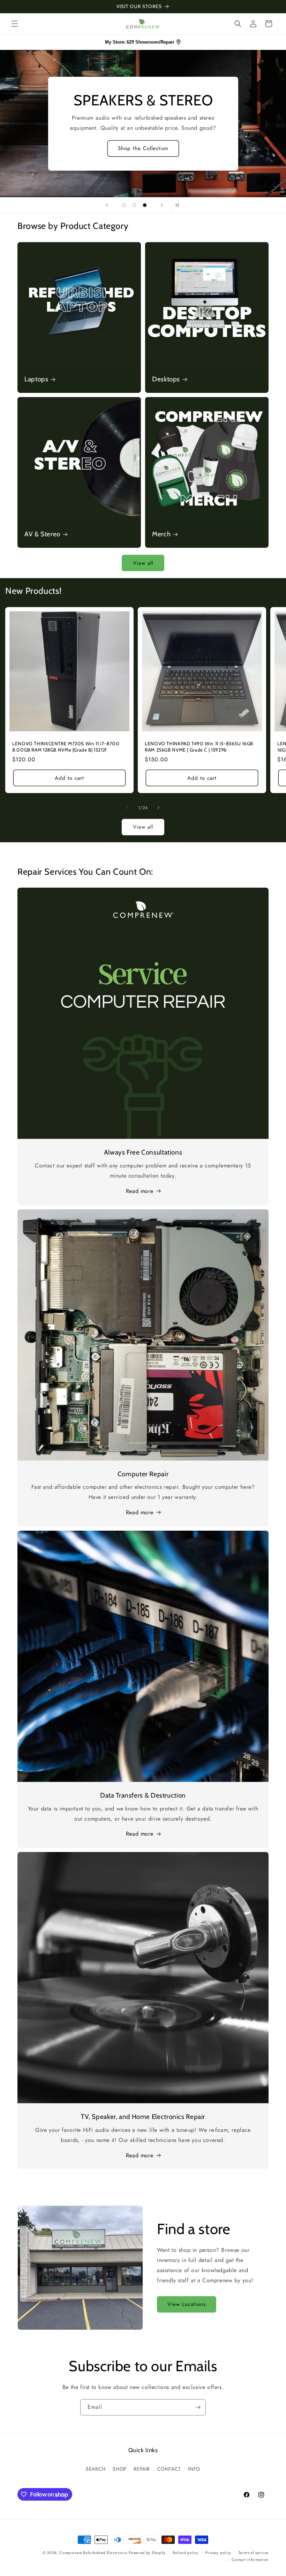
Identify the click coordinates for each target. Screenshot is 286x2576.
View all (143, 563)
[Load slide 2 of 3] (134, 205)
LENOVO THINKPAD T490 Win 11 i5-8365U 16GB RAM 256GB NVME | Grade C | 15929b (199, 747)
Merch (161, 534)
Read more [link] (140, 2155)
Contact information (250, 2560)
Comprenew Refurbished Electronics (93, 2553)
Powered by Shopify (147, 2553)
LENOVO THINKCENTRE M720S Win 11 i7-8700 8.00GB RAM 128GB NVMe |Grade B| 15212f (66, 747)
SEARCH (96, 2469)
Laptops (36, 379)
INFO (194, 2469)
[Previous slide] (107, 205)
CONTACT (169, 2469)
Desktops (166, 379)
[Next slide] (162, 205)
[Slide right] (158, 808)
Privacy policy (218, 2553)
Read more (140, 1191)
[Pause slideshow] (179, 205)
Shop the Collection (143, 148)
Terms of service (254, 2553)
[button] (15, 24)
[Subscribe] (198, 2407)
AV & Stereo (42, 534)
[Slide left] (128, 808)
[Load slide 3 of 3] (145, 205)
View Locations (187, 2304)
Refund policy (185, 2553)
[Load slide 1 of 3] (124, 205)
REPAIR (142, 2469)
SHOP (119, 2469)
